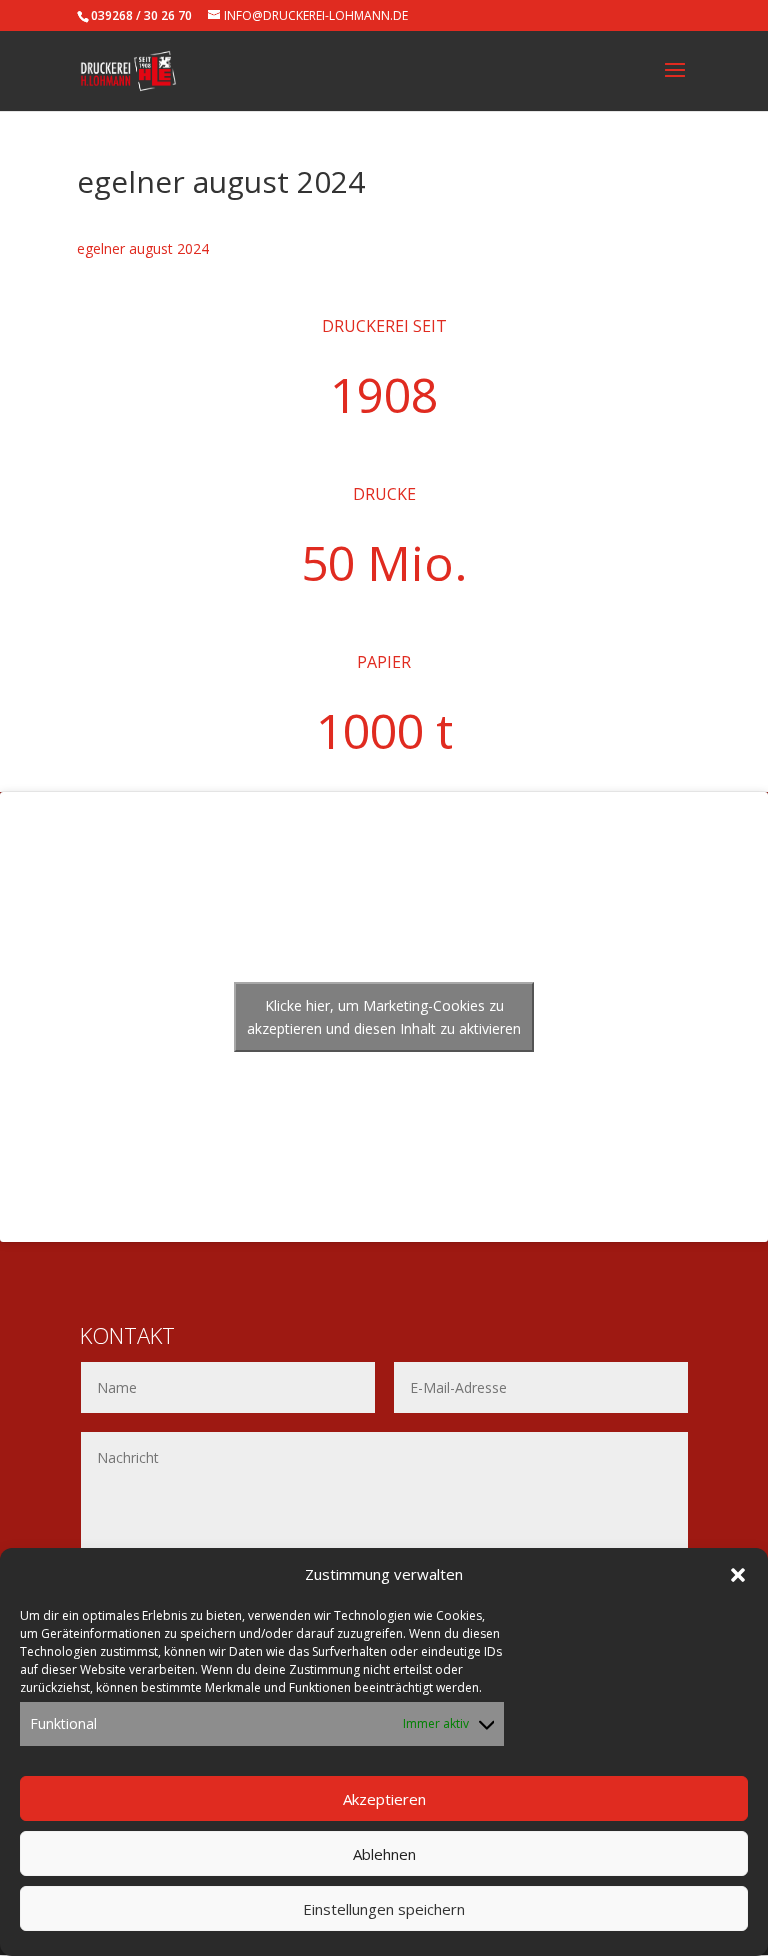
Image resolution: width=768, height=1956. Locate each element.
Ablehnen (384, 1854)
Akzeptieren (384, 1799)
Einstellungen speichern (384, 1909)
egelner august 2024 (143, 248)
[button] (738, 1575)
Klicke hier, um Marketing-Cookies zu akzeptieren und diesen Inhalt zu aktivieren (384, 1017)
